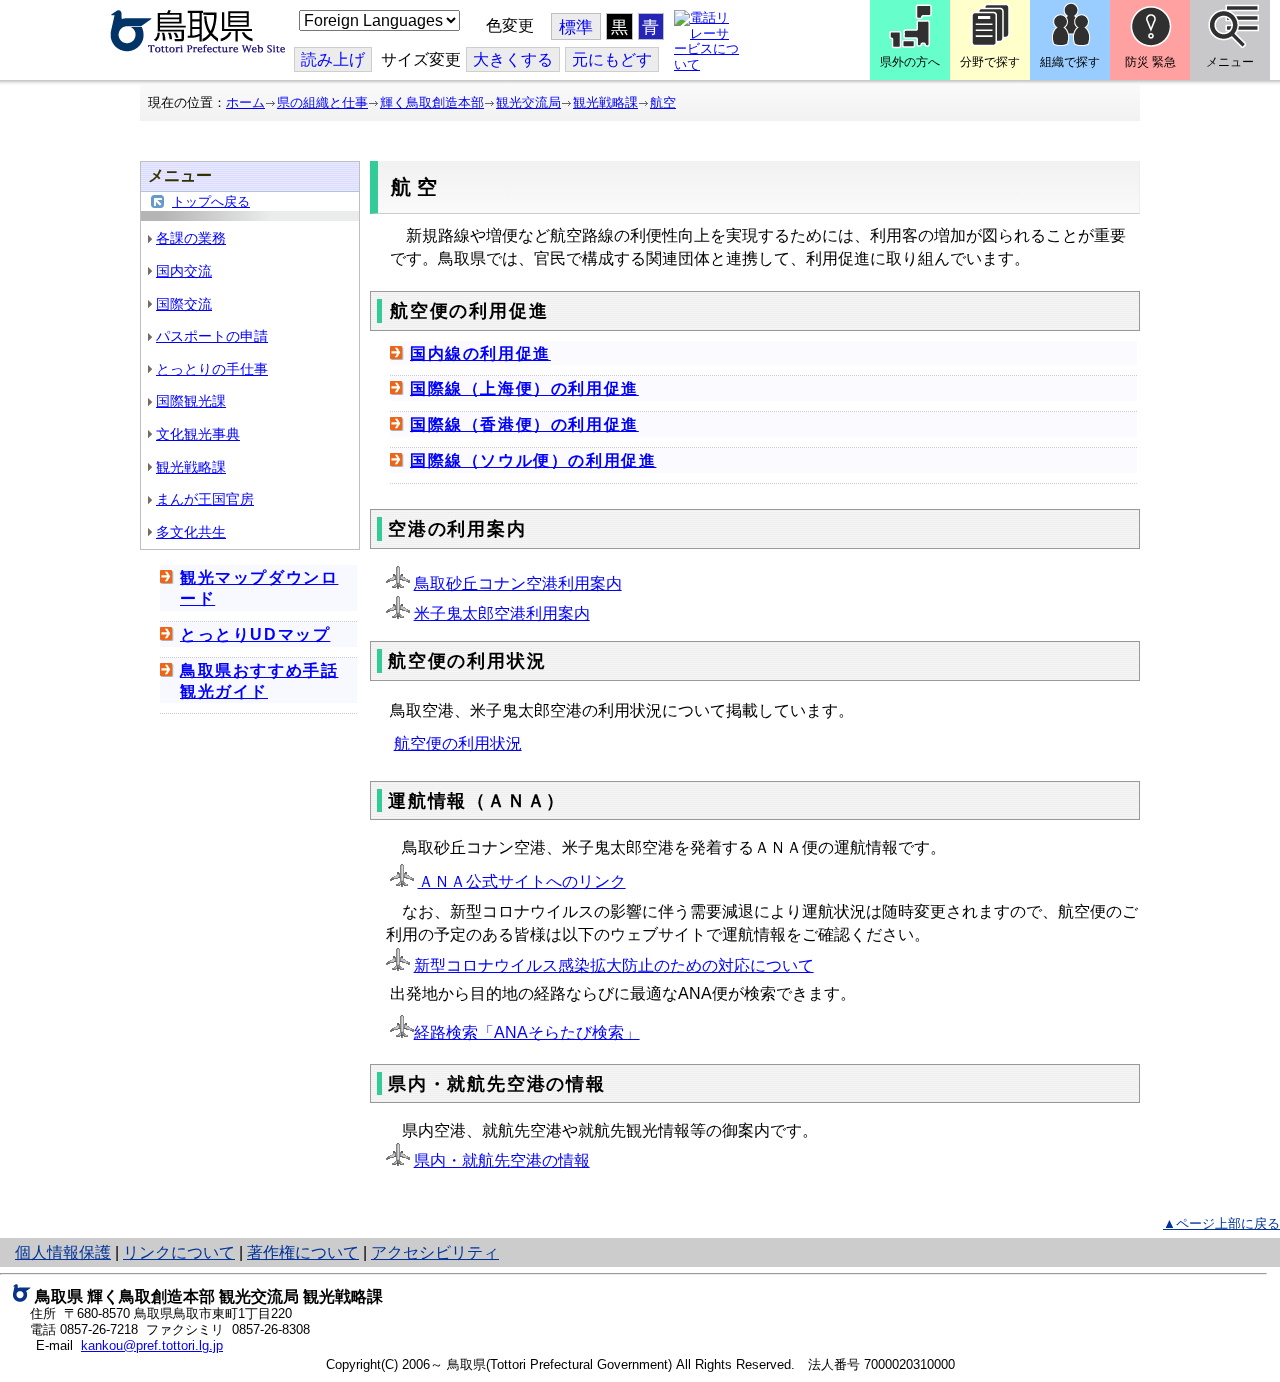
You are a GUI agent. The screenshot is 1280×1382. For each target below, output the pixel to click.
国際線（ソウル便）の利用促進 (533, 460)
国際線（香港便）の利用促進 (524, 424)
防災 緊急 (1150, 62)
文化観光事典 (198, 434)
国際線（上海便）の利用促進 (524, 388)
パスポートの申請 (212, 336)
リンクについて (179, 1252)
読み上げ (333, 59)
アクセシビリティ (435, 1252)
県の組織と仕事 (322, 102)
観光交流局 (528, 102)
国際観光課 (191, 401)
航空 (663, 102)
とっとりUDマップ (255, 634)
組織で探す (1070, 62)
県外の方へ (910, 62)
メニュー (1230, 62)
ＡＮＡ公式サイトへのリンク (522, 881)
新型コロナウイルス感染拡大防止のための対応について (614, 965)
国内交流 (184, 271)
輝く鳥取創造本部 (432, 102)
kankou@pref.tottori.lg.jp (152, 1345)
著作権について (303, 1252)
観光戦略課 (605, 102)
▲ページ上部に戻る (1221, 1223)
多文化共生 (191, 532)
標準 (576, 27)
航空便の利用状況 (458, 743)
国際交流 (184, 304)
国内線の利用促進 (480, 353)
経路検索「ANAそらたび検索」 (527, 1032)
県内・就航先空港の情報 (502, 1160)
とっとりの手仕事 (212, 369)
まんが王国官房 (205, 499)
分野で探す (990, 62)
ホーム (245, 102)
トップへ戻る (211, 201)
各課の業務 (191, 238)
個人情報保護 (63, 1252)
